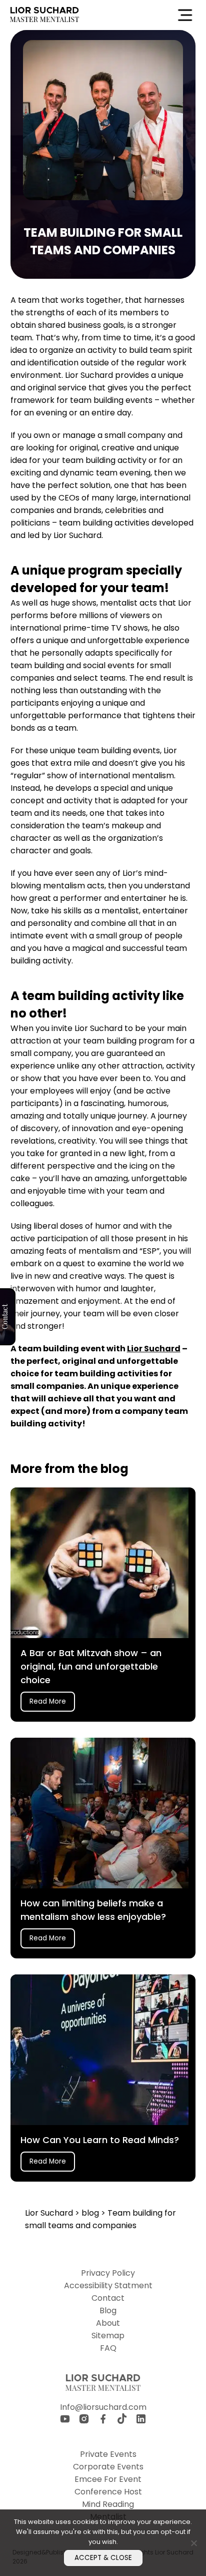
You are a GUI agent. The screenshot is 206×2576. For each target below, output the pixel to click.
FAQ (108, 2348)
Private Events (108, 2454)
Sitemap (108, 2336)
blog (91, 2213)
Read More (48, 1701)
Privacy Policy (108, 2273)
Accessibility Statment (108, 2285)
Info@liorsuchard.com (103, 2407)
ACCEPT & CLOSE (103, 2558)
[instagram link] (84, 2421)
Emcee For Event (108, 2479)
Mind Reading (108, 2504)
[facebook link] (103, 2421)
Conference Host (108, 2492)
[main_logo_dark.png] (44, 15)
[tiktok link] (122, 2420)
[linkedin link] (141, 2421)
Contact (108, 2298)
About (108, 2323)
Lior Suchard (154, 1349)
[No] (193, 2543)
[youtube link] (65, 2421)
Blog (108, 2310)
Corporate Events (108, 2467)
